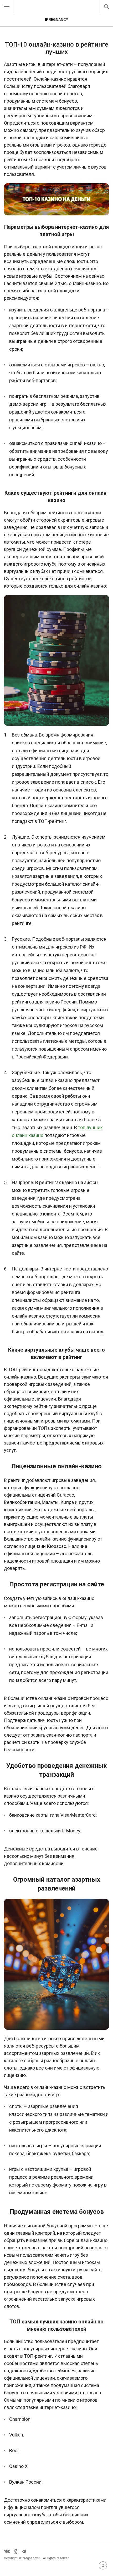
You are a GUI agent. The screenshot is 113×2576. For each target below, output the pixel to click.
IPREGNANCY (56, 20)
